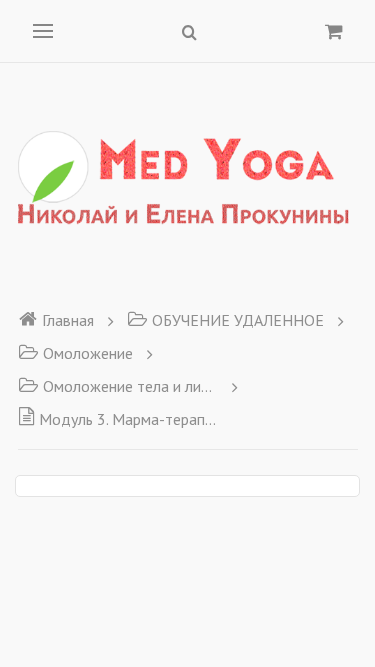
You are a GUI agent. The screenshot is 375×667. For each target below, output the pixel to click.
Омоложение (88, 353)
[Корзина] (334, 31)
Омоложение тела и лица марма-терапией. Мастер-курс (130, 386)
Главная (68, 320)
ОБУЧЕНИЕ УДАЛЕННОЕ (238, 320)
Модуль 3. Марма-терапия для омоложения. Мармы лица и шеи (128, 419)
